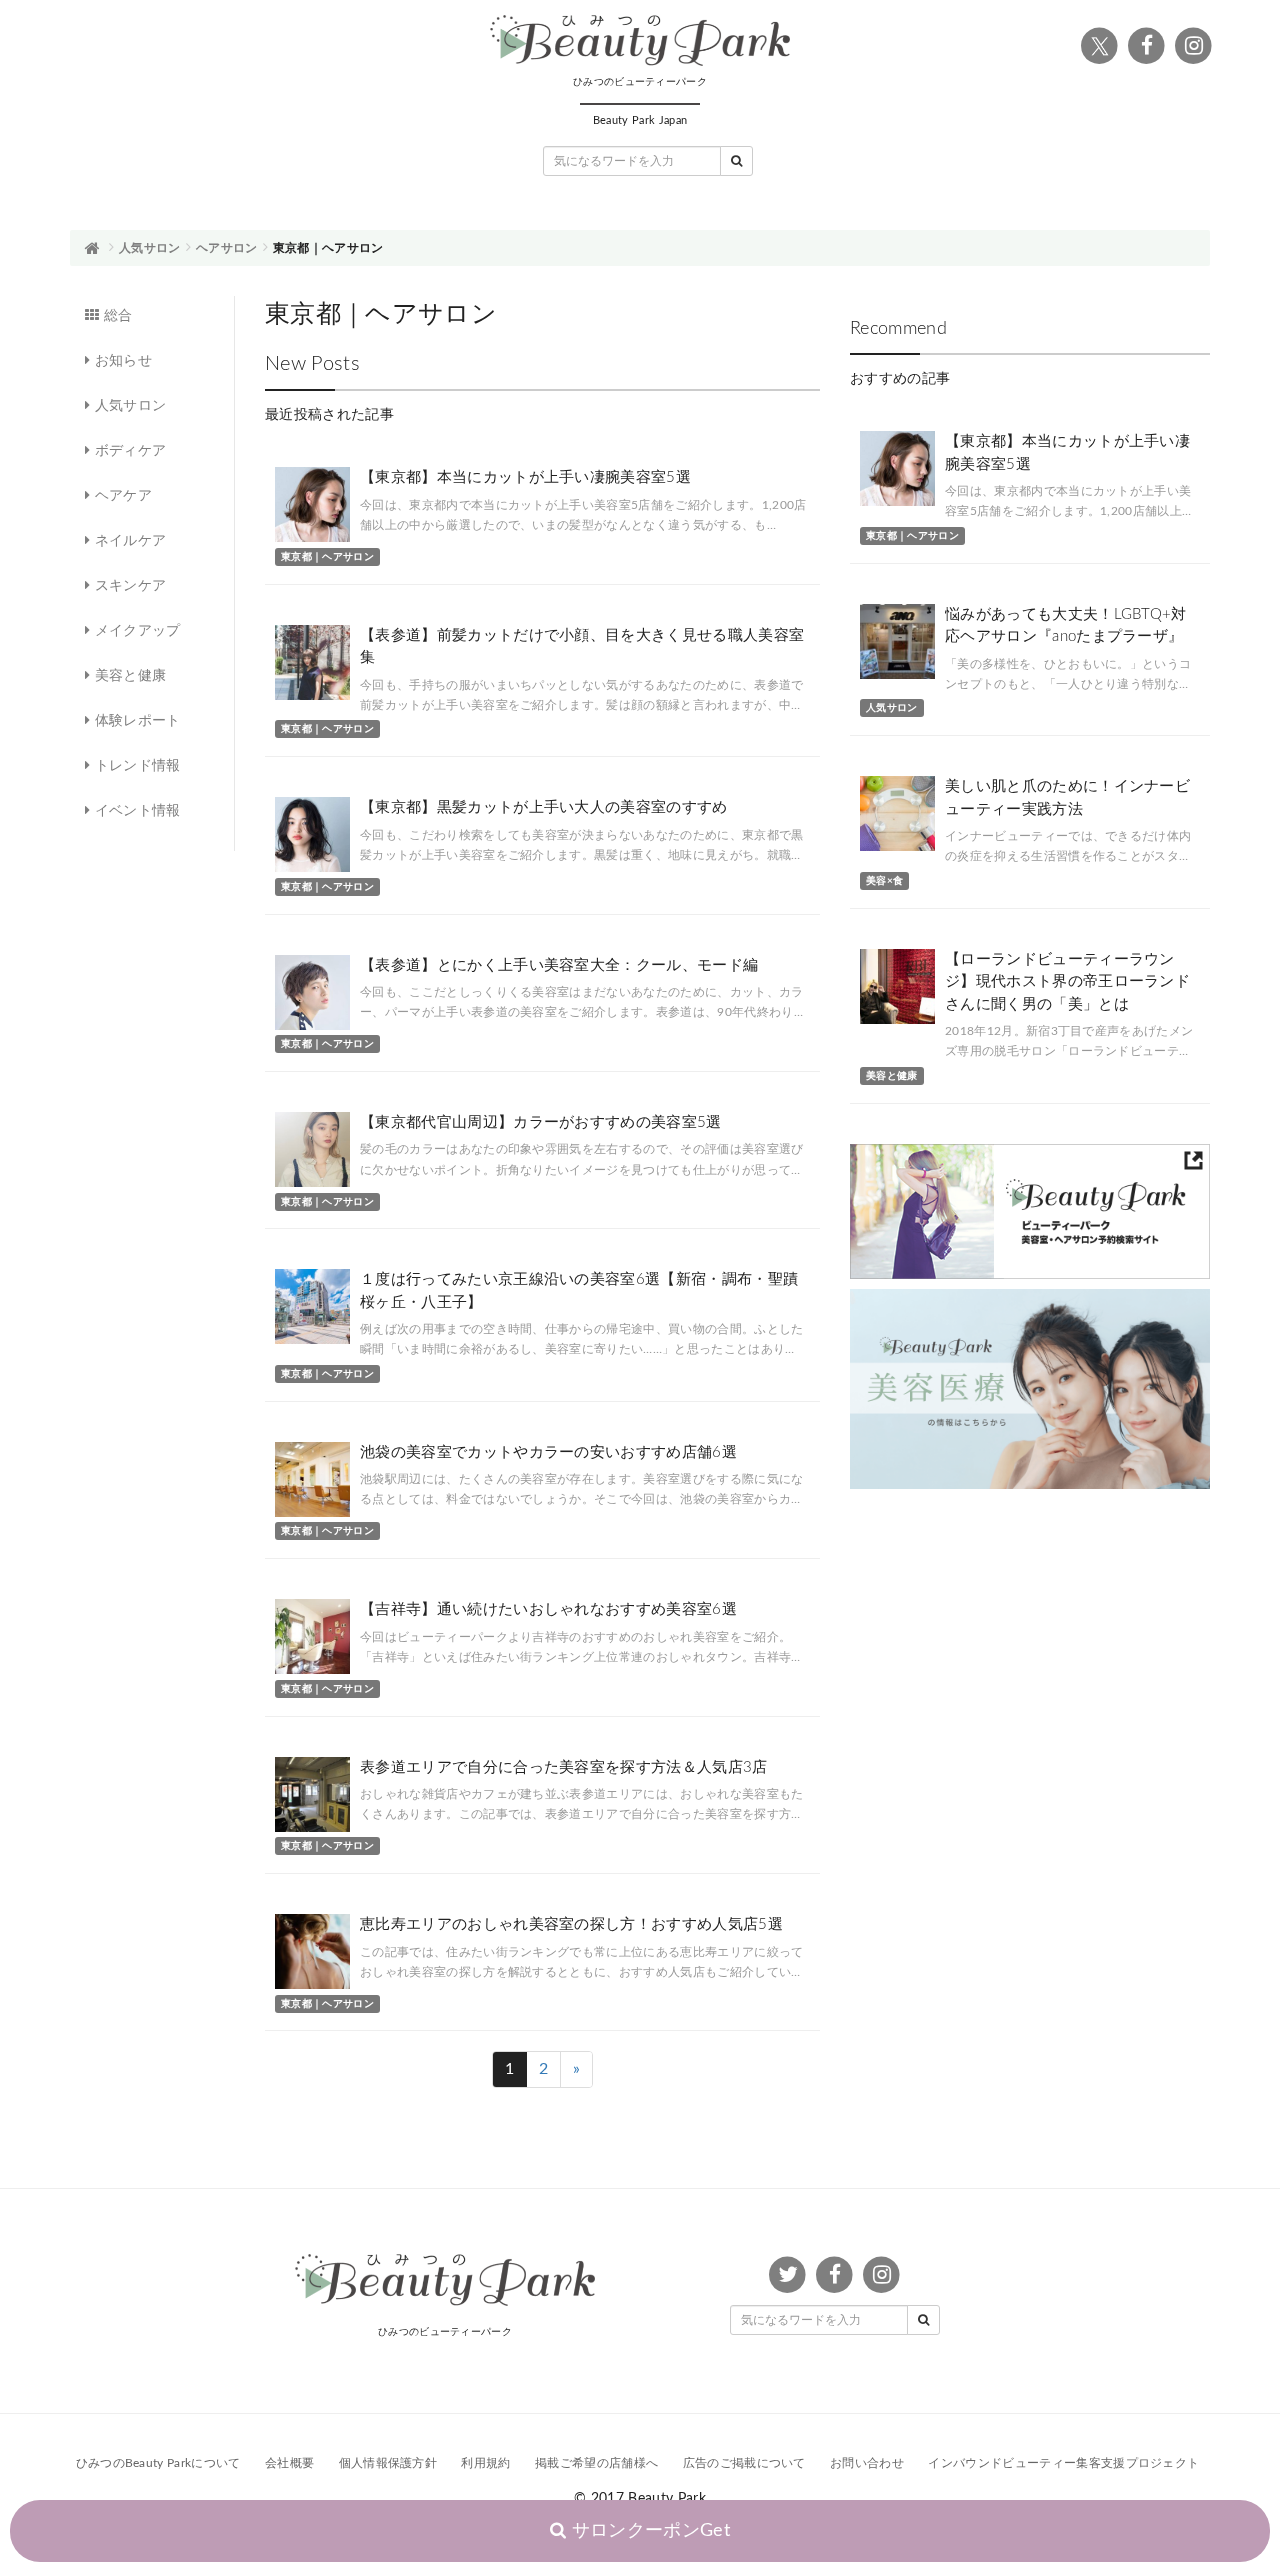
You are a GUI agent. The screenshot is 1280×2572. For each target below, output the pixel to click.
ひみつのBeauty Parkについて (158, 2463)
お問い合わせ (867, 2463)
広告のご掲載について (744, 2463)
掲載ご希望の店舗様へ (596, 2463)
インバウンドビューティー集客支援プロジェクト (1063, 2463)
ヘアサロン (227, 248)
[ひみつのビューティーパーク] (640, 40)
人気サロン (150, 248)
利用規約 (485, 2463)
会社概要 (289, 2463)
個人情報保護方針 (388, 2463)
